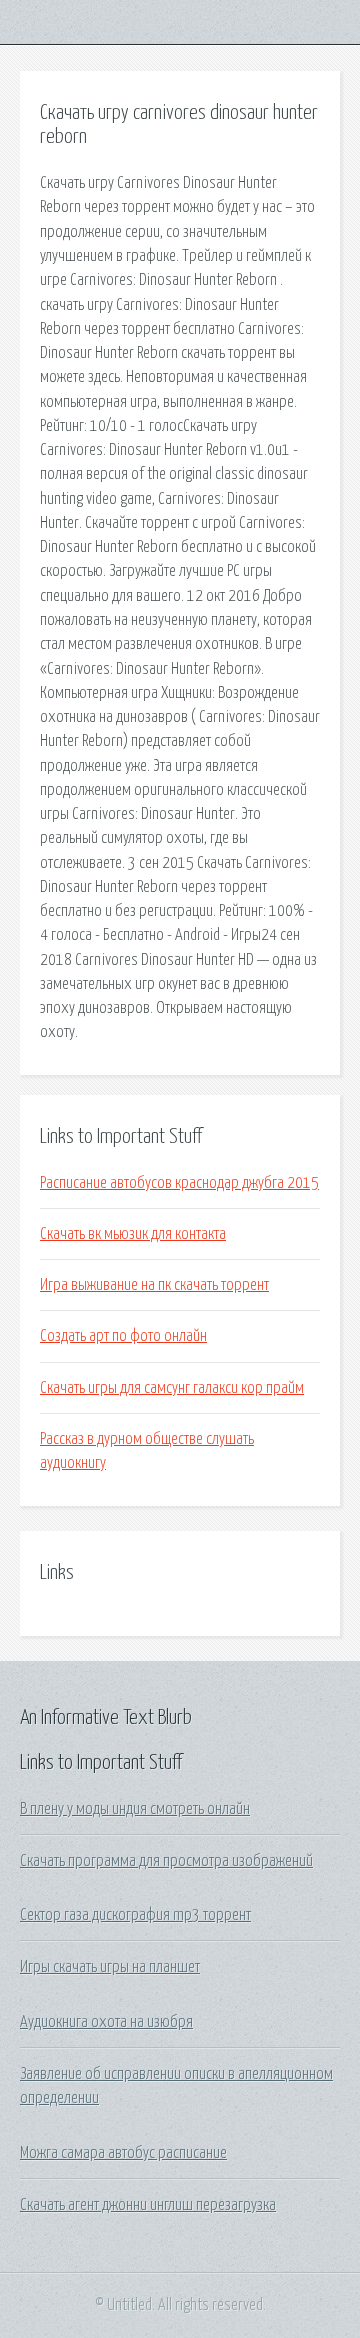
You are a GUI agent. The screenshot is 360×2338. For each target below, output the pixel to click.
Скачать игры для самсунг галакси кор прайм (172, 1388)
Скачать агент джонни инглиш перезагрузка (148, 2205)
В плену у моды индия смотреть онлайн (135, 1809)
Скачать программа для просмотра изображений (166, 1861)
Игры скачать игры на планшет (110, 1967)
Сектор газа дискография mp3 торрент (135, 1915)
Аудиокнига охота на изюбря (106, 2022)
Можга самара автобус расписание (123, 2153)
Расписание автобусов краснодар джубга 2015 (179, 1183)
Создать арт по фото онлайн (123, 1336)
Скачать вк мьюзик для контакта (133, 1234)
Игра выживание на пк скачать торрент (154, 1285)
